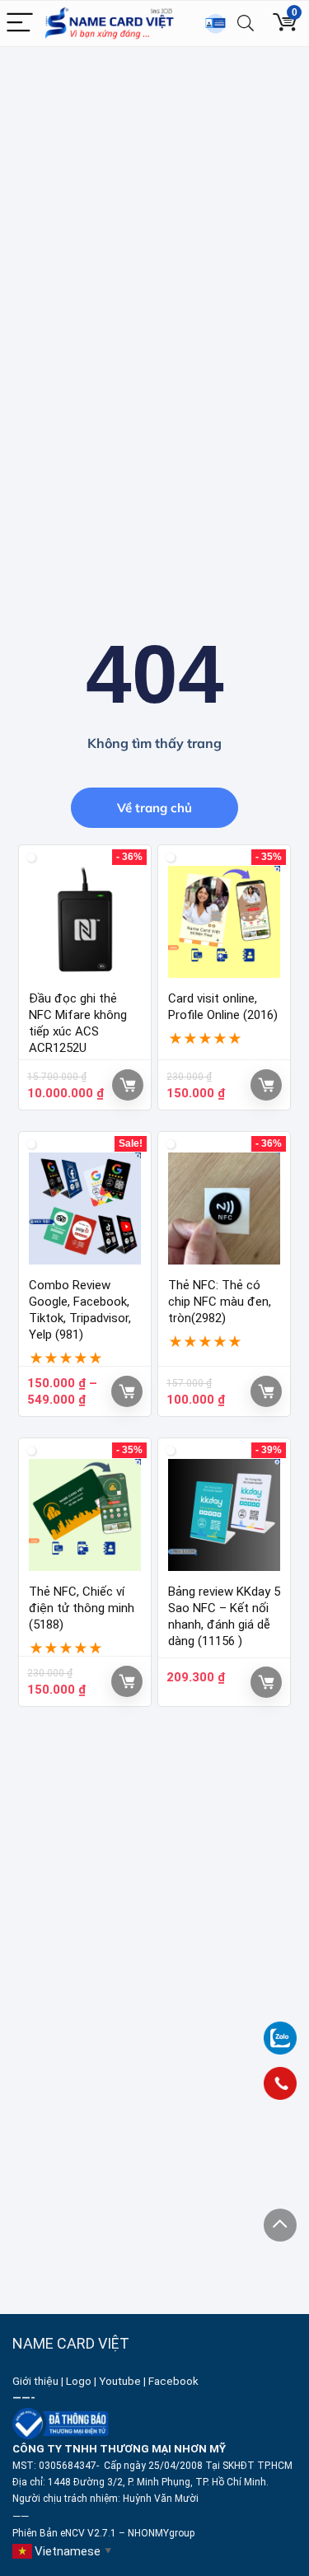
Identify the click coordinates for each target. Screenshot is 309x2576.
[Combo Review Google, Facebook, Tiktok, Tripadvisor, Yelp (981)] (85, 1209)
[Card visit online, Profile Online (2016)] (224, 922)
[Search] (246, 23)
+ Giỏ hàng (128, 1085)
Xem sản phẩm (127, 1391)
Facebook (175, 2381)
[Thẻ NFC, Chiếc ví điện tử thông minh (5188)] (85, 1515)
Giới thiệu (35, 2381)
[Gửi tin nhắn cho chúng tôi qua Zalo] (280, 2029)
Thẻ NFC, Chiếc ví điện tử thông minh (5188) (82, 1608)
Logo (79, 2381)
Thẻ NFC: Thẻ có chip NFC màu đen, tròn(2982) (220, 1302)
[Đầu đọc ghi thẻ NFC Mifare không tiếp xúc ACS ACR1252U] (85, 922)
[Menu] (20, 23)
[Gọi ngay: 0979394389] (280, 2083)
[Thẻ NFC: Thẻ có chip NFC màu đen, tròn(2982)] (224, 1209)
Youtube (120, 2381)
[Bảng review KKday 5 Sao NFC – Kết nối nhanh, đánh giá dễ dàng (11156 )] (224, 1515)
